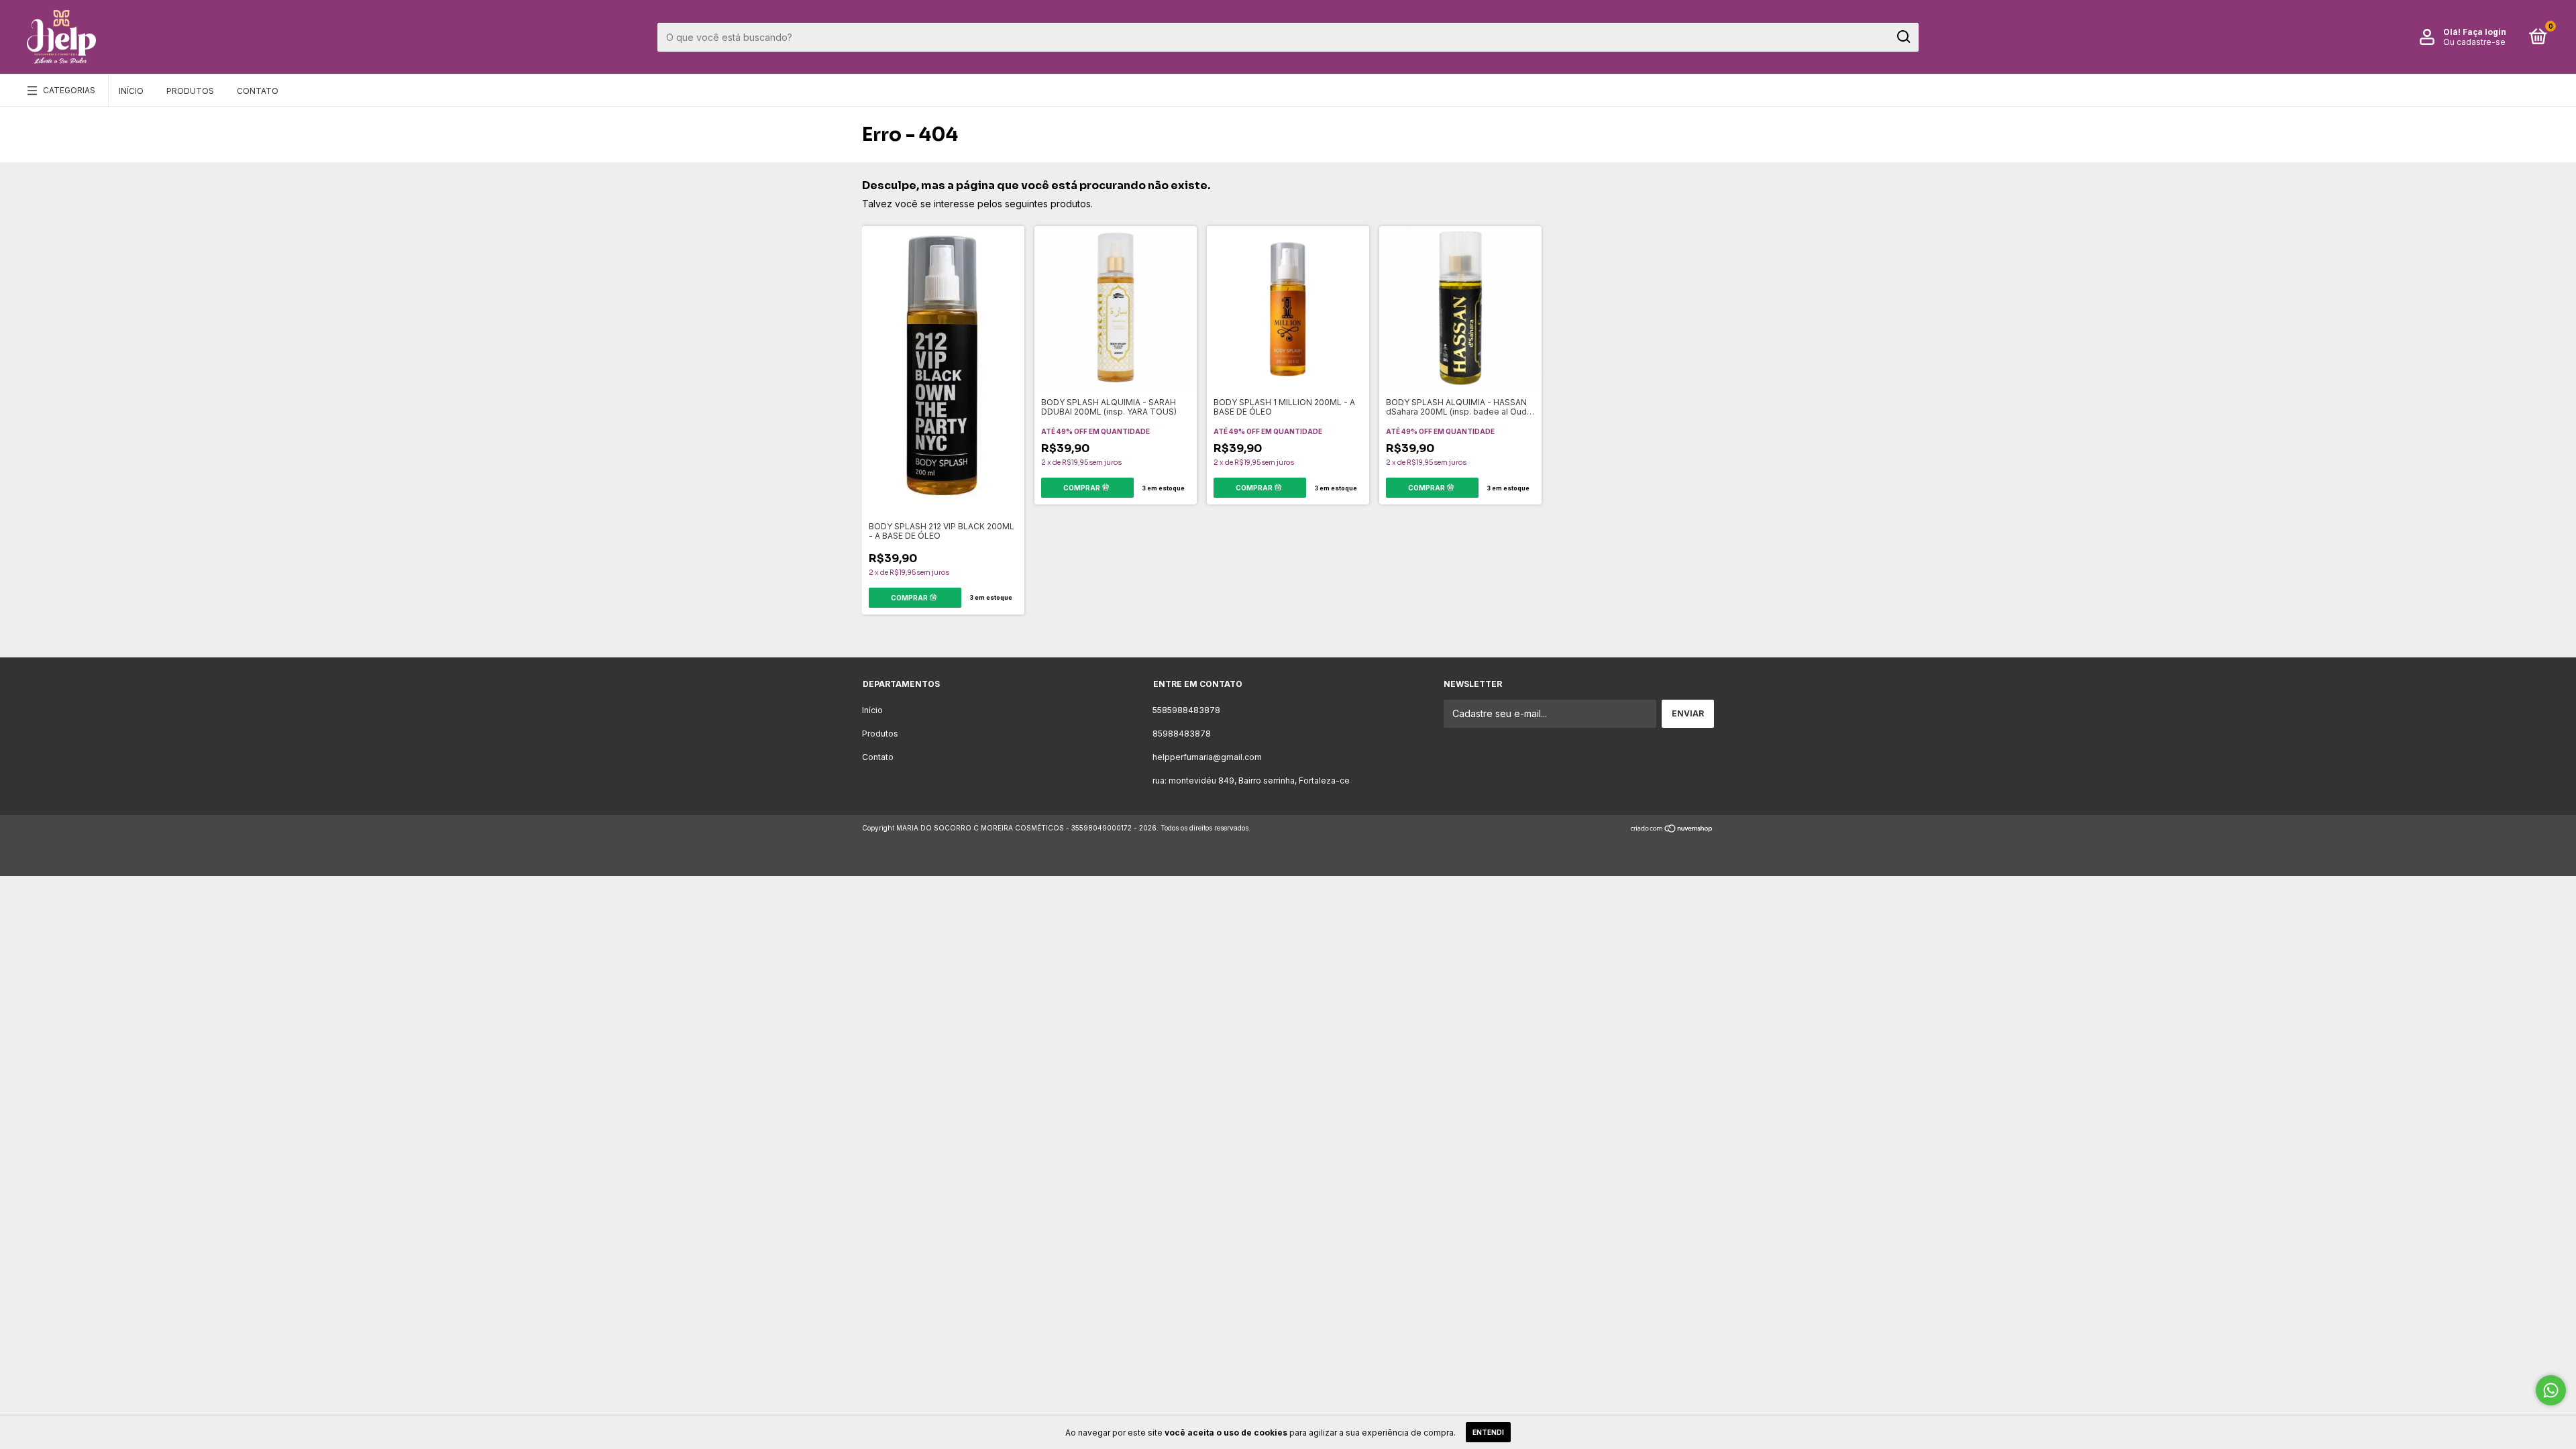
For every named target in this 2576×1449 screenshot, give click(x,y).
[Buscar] (1903, 37)
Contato (258, 91)
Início (131, 91)
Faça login (2484, 32)
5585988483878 (1186, 710)
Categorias (69, 90)
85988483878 (1182, 734)
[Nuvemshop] (1672, 829)
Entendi (1488, 1432)
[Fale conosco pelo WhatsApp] (2551, 1390)
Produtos (190, 91)
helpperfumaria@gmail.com (1207, 757)
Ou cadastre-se (2474, 42)
